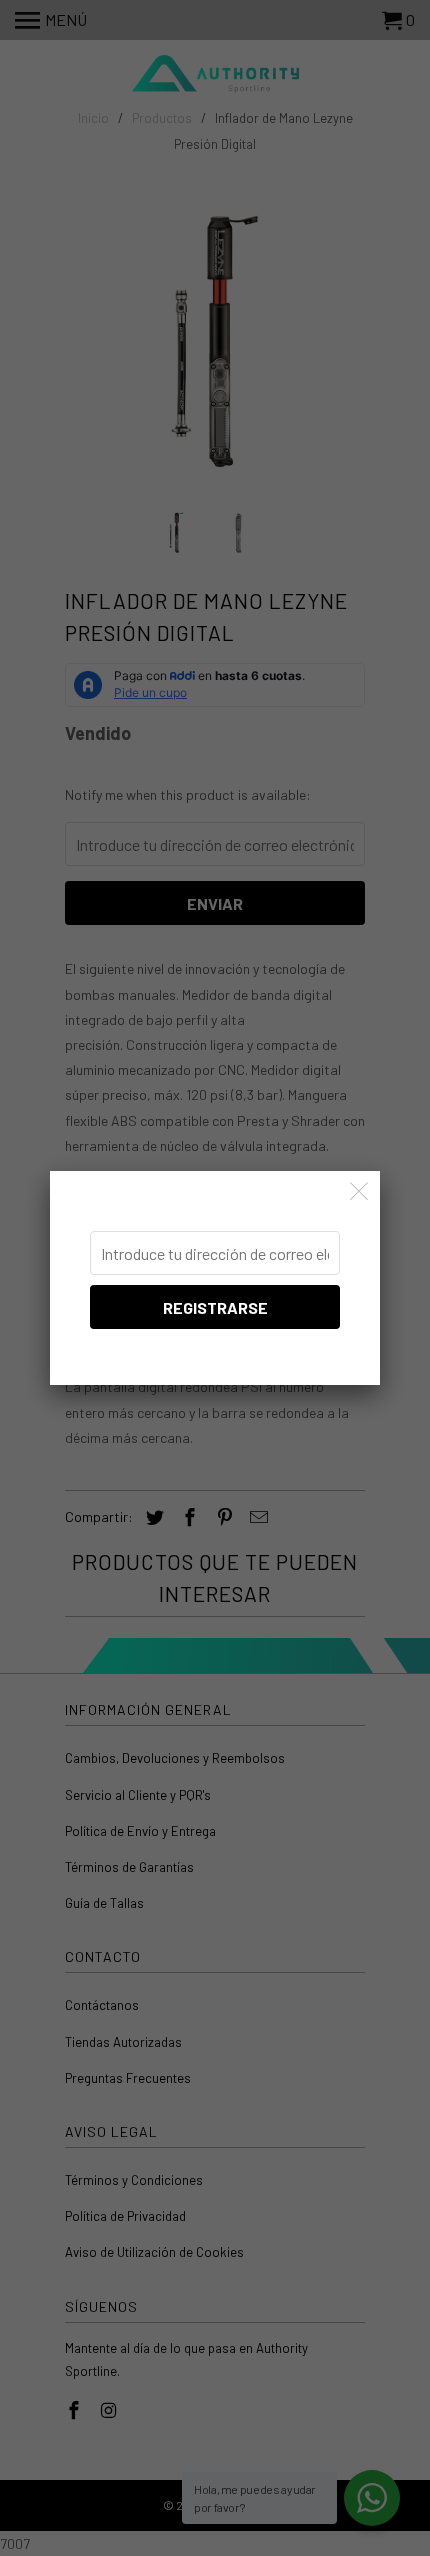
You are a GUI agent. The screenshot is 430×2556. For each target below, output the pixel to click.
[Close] (359, 1191)
